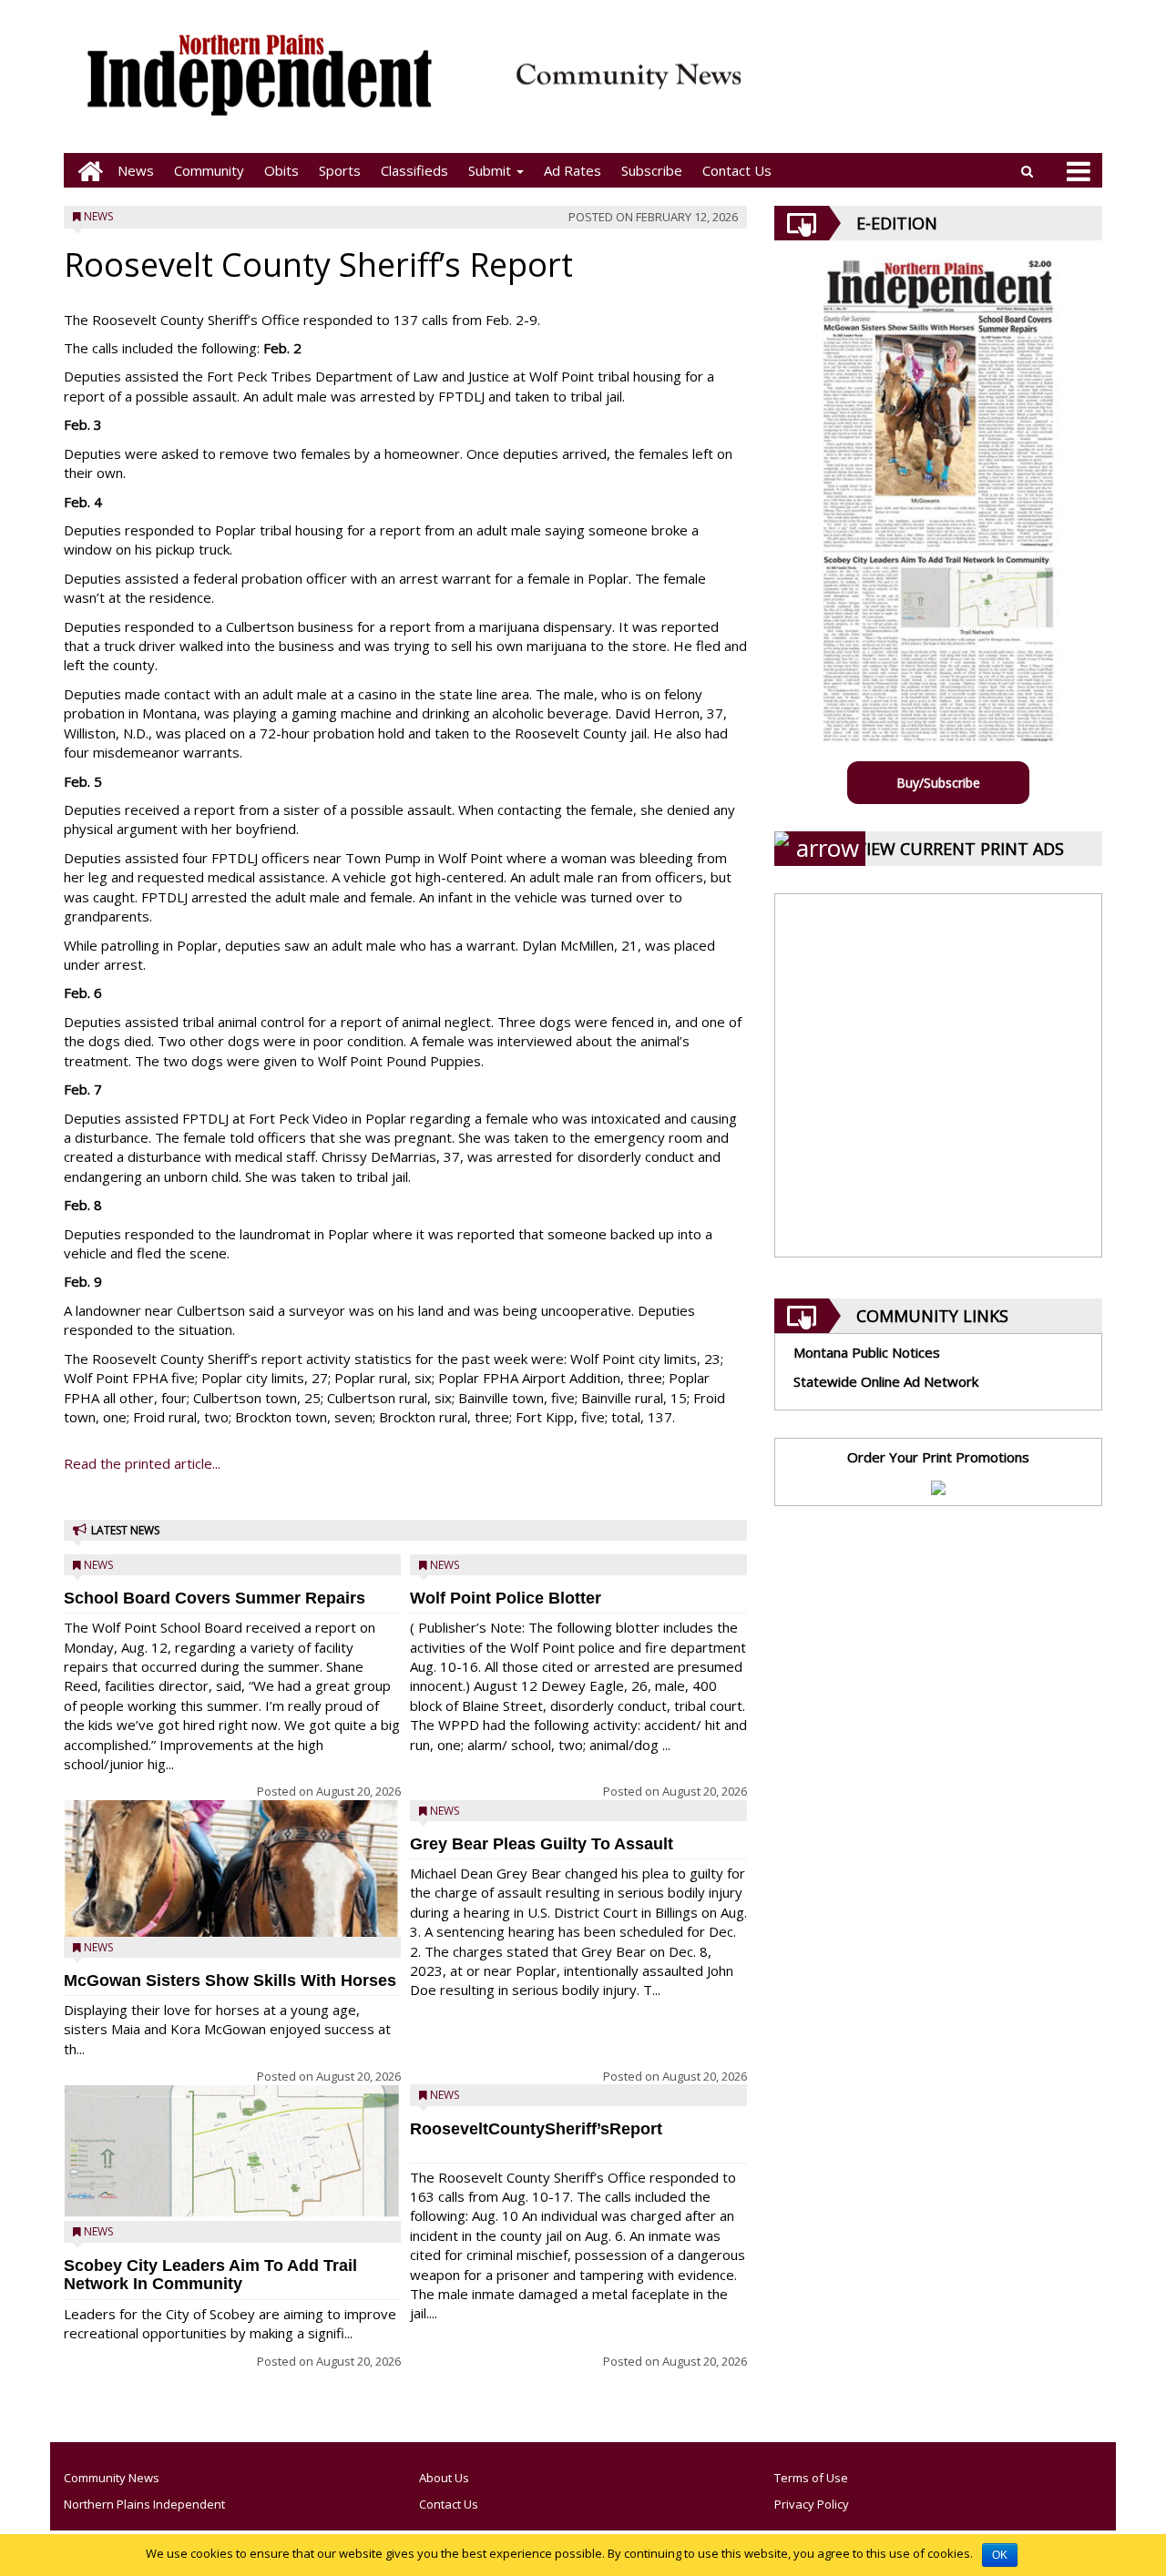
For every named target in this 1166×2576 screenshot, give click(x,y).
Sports (340, 170)
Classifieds (414, 170)
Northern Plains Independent (144, 2504)
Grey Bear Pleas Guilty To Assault (542, 1844)
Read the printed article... (142, 1463)
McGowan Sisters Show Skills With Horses (230, 1980)
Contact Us (737, 170)
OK (1000, 2555)
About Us (444, 2478)
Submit (491, 170)
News (136, 170)
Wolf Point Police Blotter (506, 1598)
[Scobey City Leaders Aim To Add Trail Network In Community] (232, 2151)
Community (209, 170)
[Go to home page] (86, 171)
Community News (112, 2478)
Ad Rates (573, 170)
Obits (281, 170)
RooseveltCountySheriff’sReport (536, 2129)
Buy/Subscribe (938, 783)
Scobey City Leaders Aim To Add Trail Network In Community (210, 2275)
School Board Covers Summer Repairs (215, 1598)
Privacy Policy (812, 2504)
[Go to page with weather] (929, 87)
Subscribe (652, 170)
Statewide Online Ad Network (886, 1381)
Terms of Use (811, 2478)
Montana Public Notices (867, 1352)
